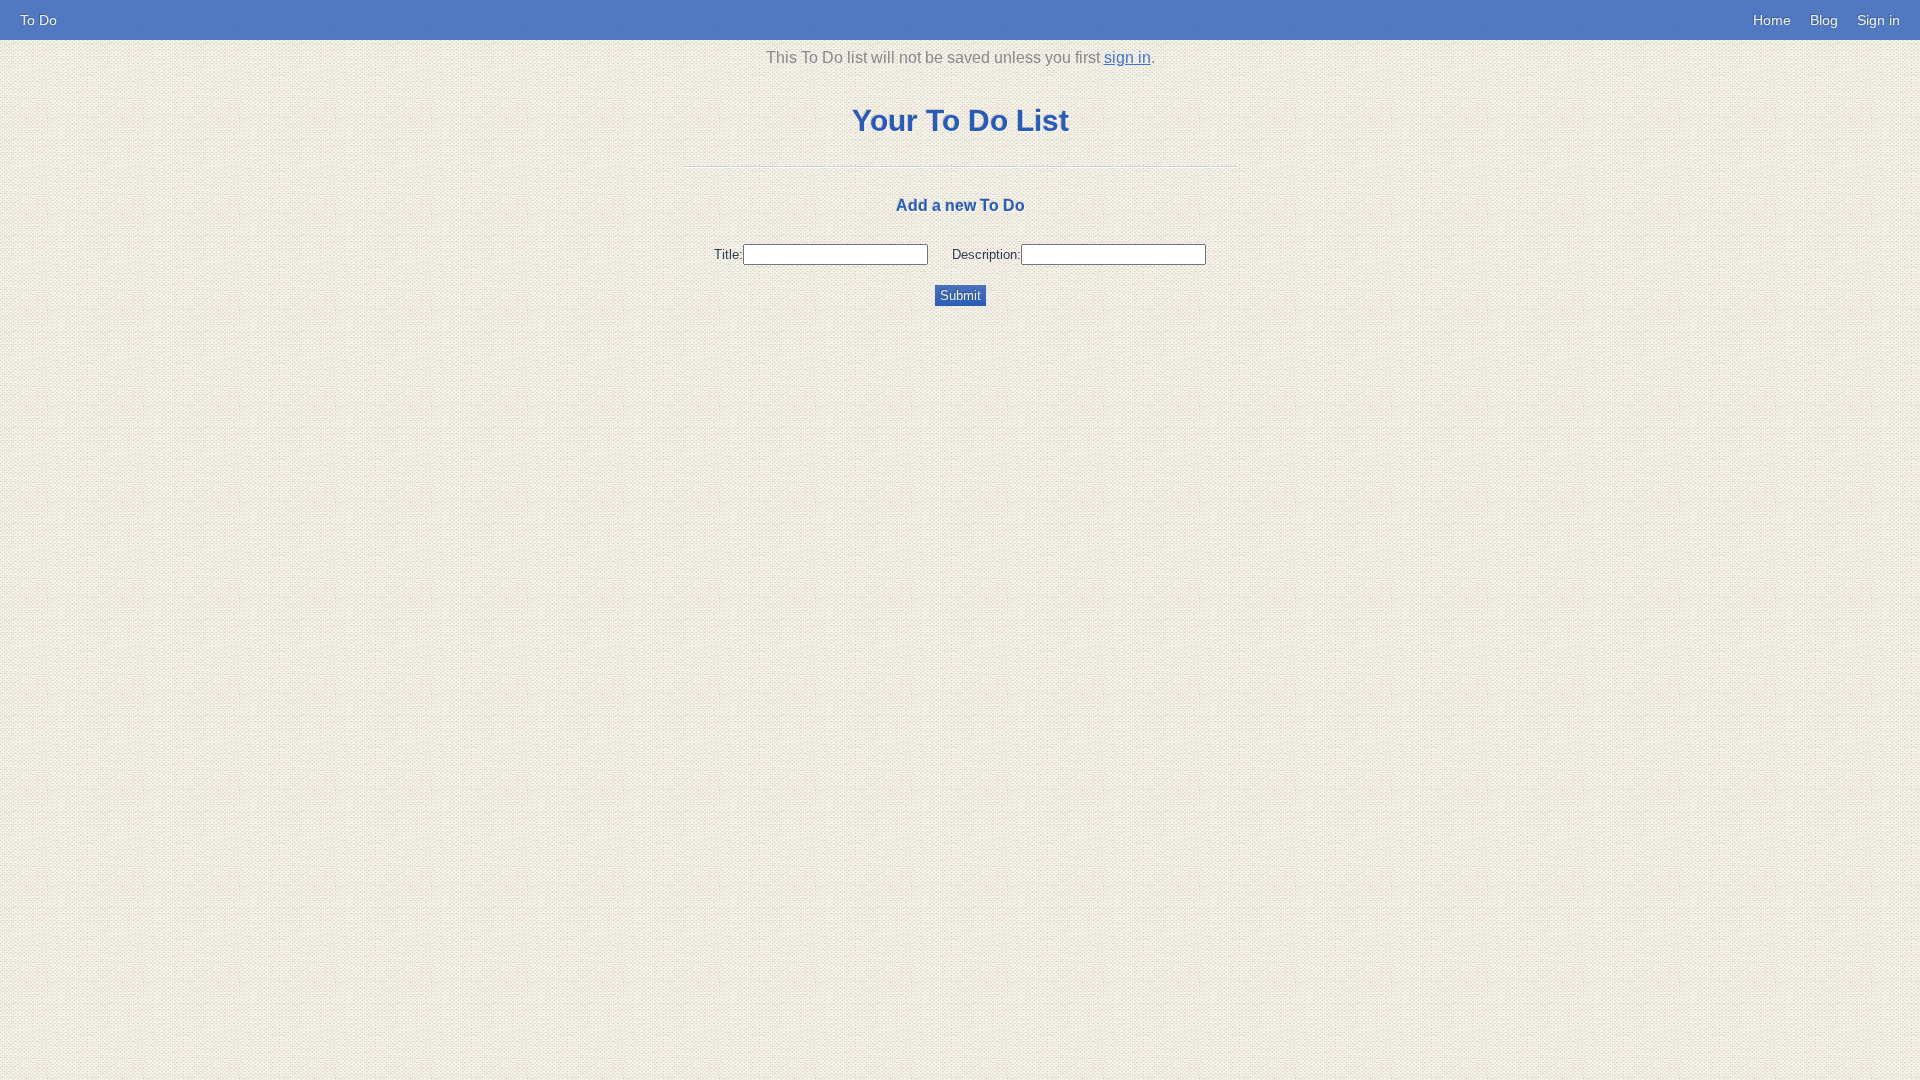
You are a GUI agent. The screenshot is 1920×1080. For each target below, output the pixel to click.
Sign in (1878, 20)
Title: (728, 254)
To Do (38, 20)
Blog (1824, 20)
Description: (986, 254)
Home (1772, 20)
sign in (1127, 57)
